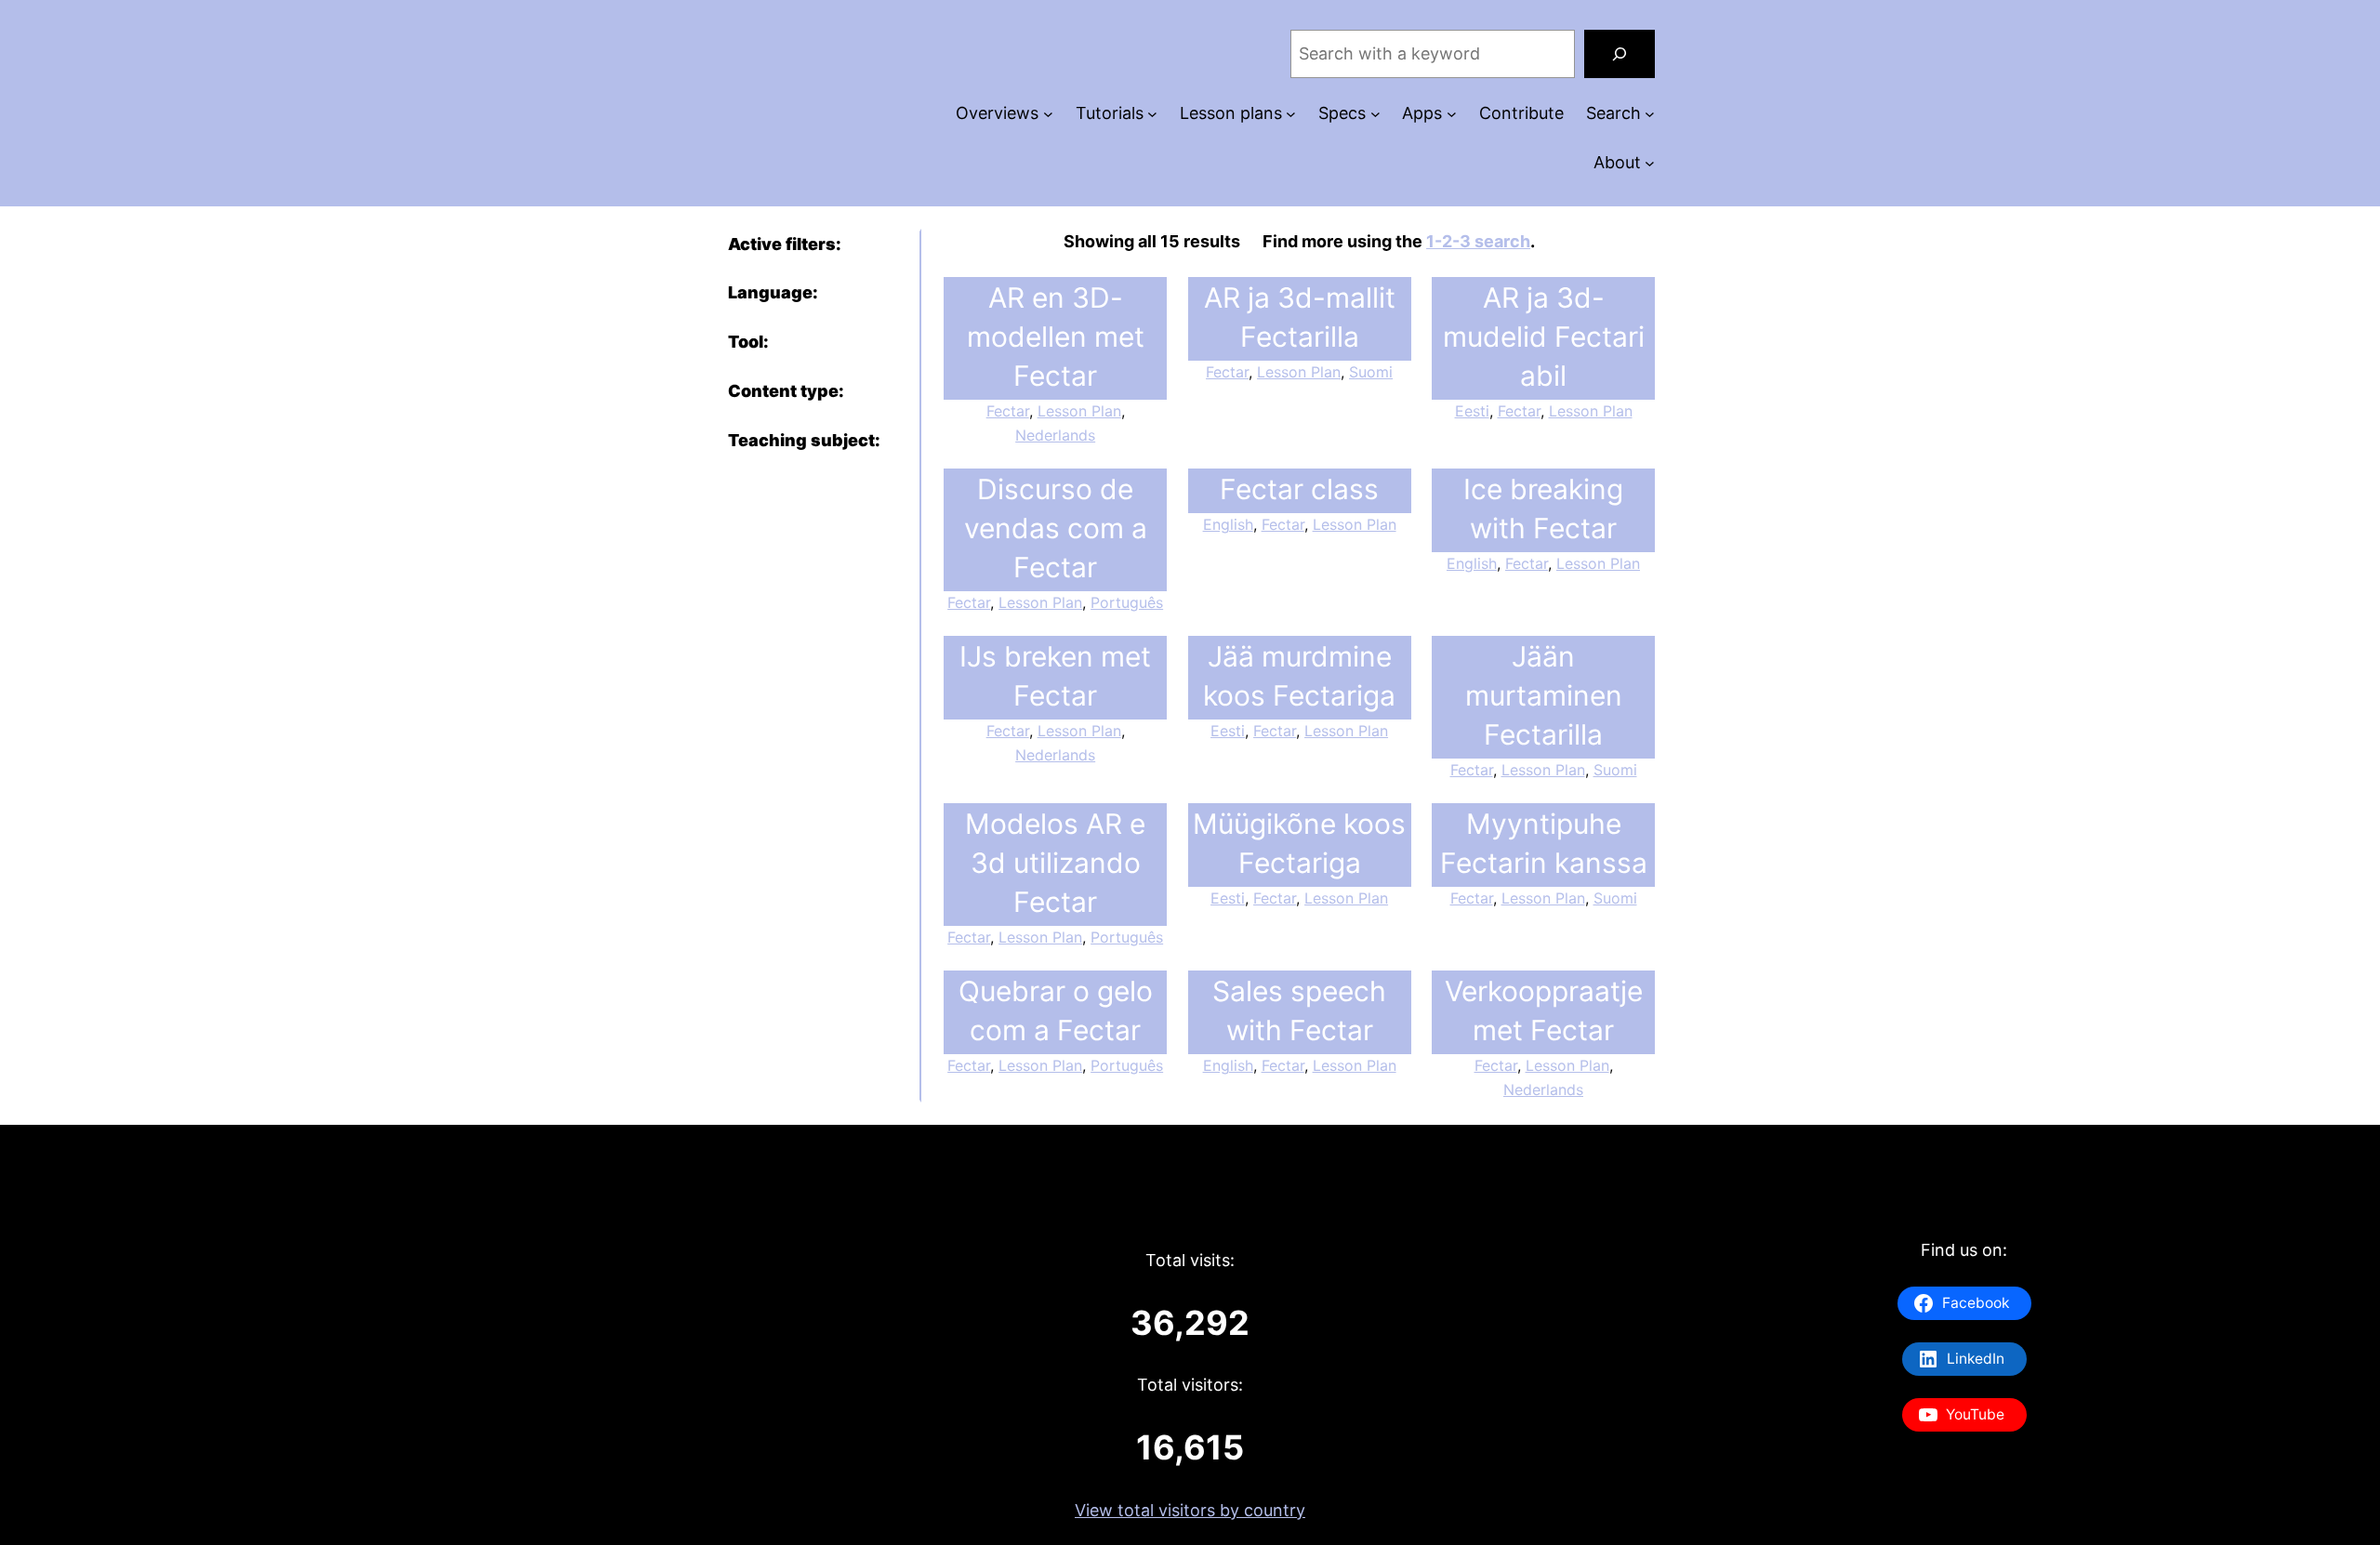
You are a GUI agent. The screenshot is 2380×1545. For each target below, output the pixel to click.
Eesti (1472, 411)
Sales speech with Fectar (1299, 1010)
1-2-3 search (1478, 241)
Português (1127, 602)
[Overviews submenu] (1048, 114)
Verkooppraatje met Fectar (1544, 1010)
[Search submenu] (1650, 114)
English (1228, 524)
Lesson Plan (1079, 411)
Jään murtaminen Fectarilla (1544, 695)
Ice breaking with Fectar (1543, 508)
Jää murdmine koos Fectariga (1299, 676)
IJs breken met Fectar (1055, 676)
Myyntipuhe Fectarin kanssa (1544, 843)
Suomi (1371, 372)
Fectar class (1299, 489)
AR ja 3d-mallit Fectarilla (1300, 317)
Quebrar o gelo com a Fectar (1056, 1010)
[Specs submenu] (1375, 114)
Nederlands (1055, 435)
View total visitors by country (1190, 1510)
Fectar (1008, 411)
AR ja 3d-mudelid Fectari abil (1544, 337)
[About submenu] (1650, 163)
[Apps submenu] (1452, 114)
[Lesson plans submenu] (1291, 114)
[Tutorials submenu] (1152, 114)
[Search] (1620, 54)
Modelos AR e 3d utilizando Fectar (1055, 863)
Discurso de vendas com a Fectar (1056, 528)
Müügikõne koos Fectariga (1299, 843)
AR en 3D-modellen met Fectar (1056, 337)
